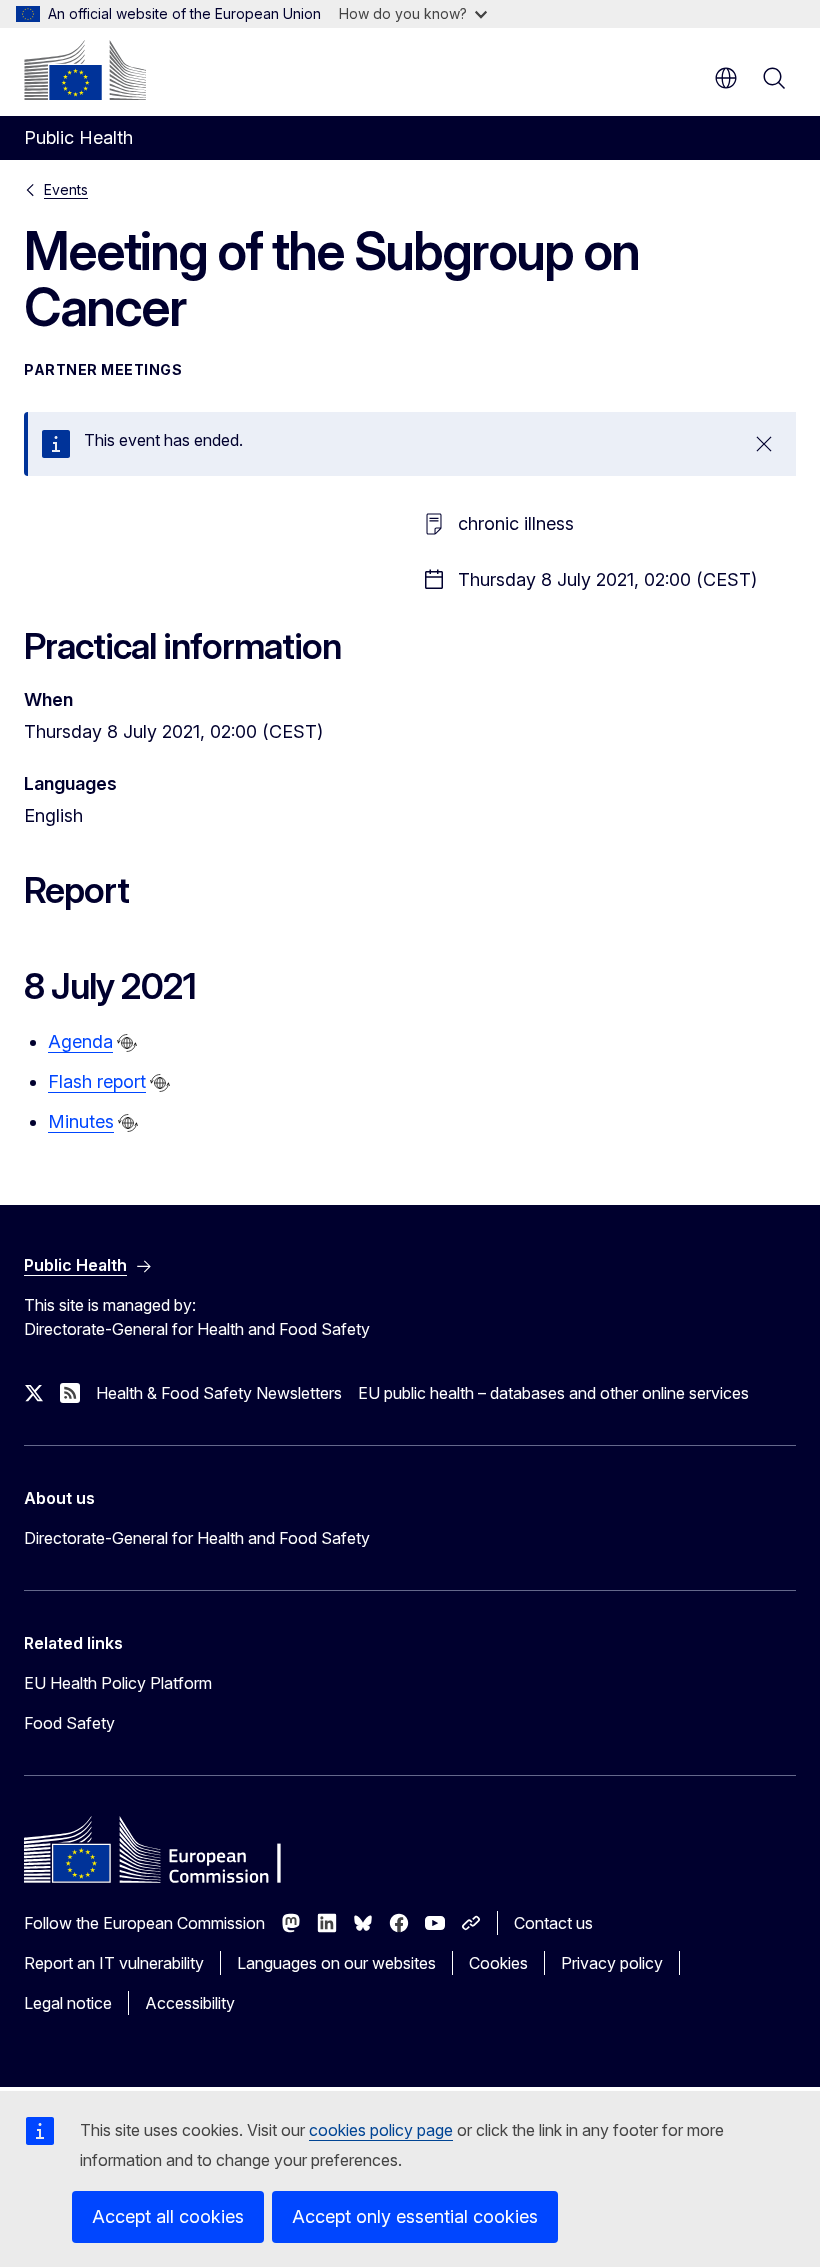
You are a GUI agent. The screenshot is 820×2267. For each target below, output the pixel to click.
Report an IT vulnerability (114, 1963)
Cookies (498, 1963)
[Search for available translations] (127, 1043)
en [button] (726, 78)
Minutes (81, 1121)
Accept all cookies (168, 2216)
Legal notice (68, 2003)
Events (66, 189)
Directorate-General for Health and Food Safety (197, 1538)
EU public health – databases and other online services (553, 1393)
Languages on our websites (336, 1963)
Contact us (553, 1923)
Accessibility (190, 2003)
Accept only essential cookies (415, 2216)
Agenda (80, 1041)
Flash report (97, 1081)
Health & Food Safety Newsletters (219, 1393)
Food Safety (69, 1723)
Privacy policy (612, 1963)
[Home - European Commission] (85, 70)
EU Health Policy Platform (118, 1683)
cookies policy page (381, 2130)
